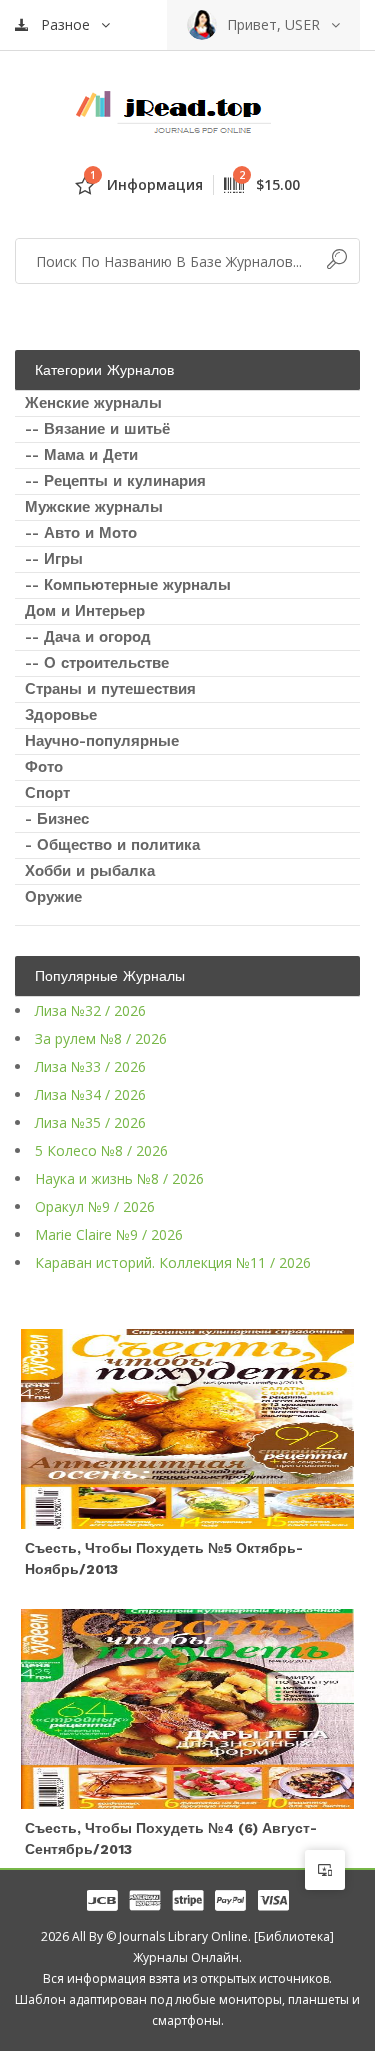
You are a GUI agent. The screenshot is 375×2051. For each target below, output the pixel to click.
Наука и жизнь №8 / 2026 (119, 1178)
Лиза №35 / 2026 (90, 1122)
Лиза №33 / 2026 (90, 1066)
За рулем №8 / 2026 (101, 1038)
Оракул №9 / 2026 (95, 1206)
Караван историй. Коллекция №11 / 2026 (173, 1262)
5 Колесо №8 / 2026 (101, 1150)
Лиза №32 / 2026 (90, 1010)
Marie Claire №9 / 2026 (109, 1234)
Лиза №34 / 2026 (90, 1094)
